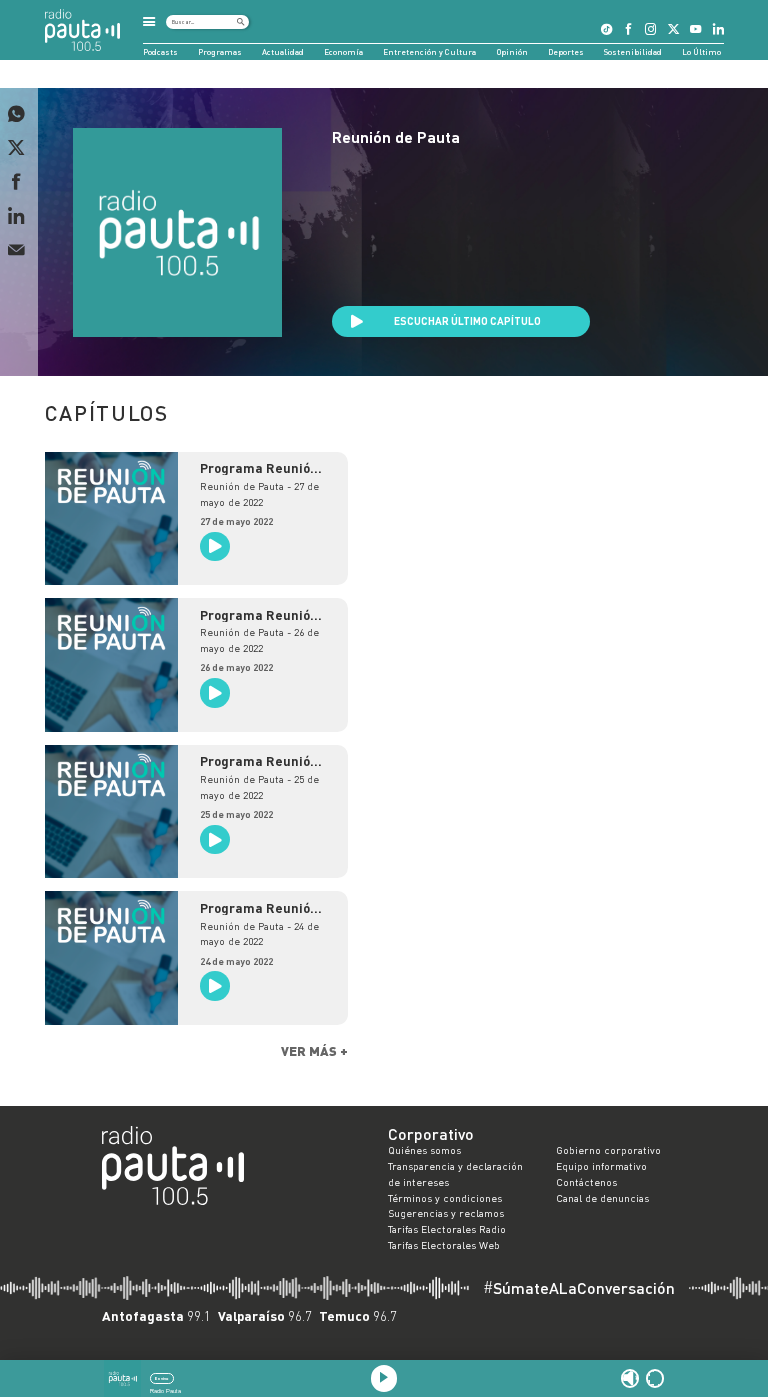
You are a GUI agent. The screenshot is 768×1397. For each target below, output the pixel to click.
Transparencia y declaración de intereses (455, 1174)
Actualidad (283, 52)
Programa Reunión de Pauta (259, 468)
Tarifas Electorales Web (444, 1245)
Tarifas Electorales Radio (447, 1229)
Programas (220, 52)
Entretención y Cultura (429, 52)
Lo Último (701, 52)
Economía (343, 52)
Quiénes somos (424, 1150)
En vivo (161, 1378)
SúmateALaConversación (579, 1288)
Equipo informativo (601, 1166)
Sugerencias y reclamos (446, 1213)
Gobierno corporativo (608, 1150)
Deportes (566, 52)
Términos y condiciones (445, 1198)
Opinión (512, 52)
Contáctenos (586, 1182)
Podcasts (160, 52)
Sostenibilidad (633, 52)
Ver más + (314, 1050)
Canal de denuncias (602, 1198)
